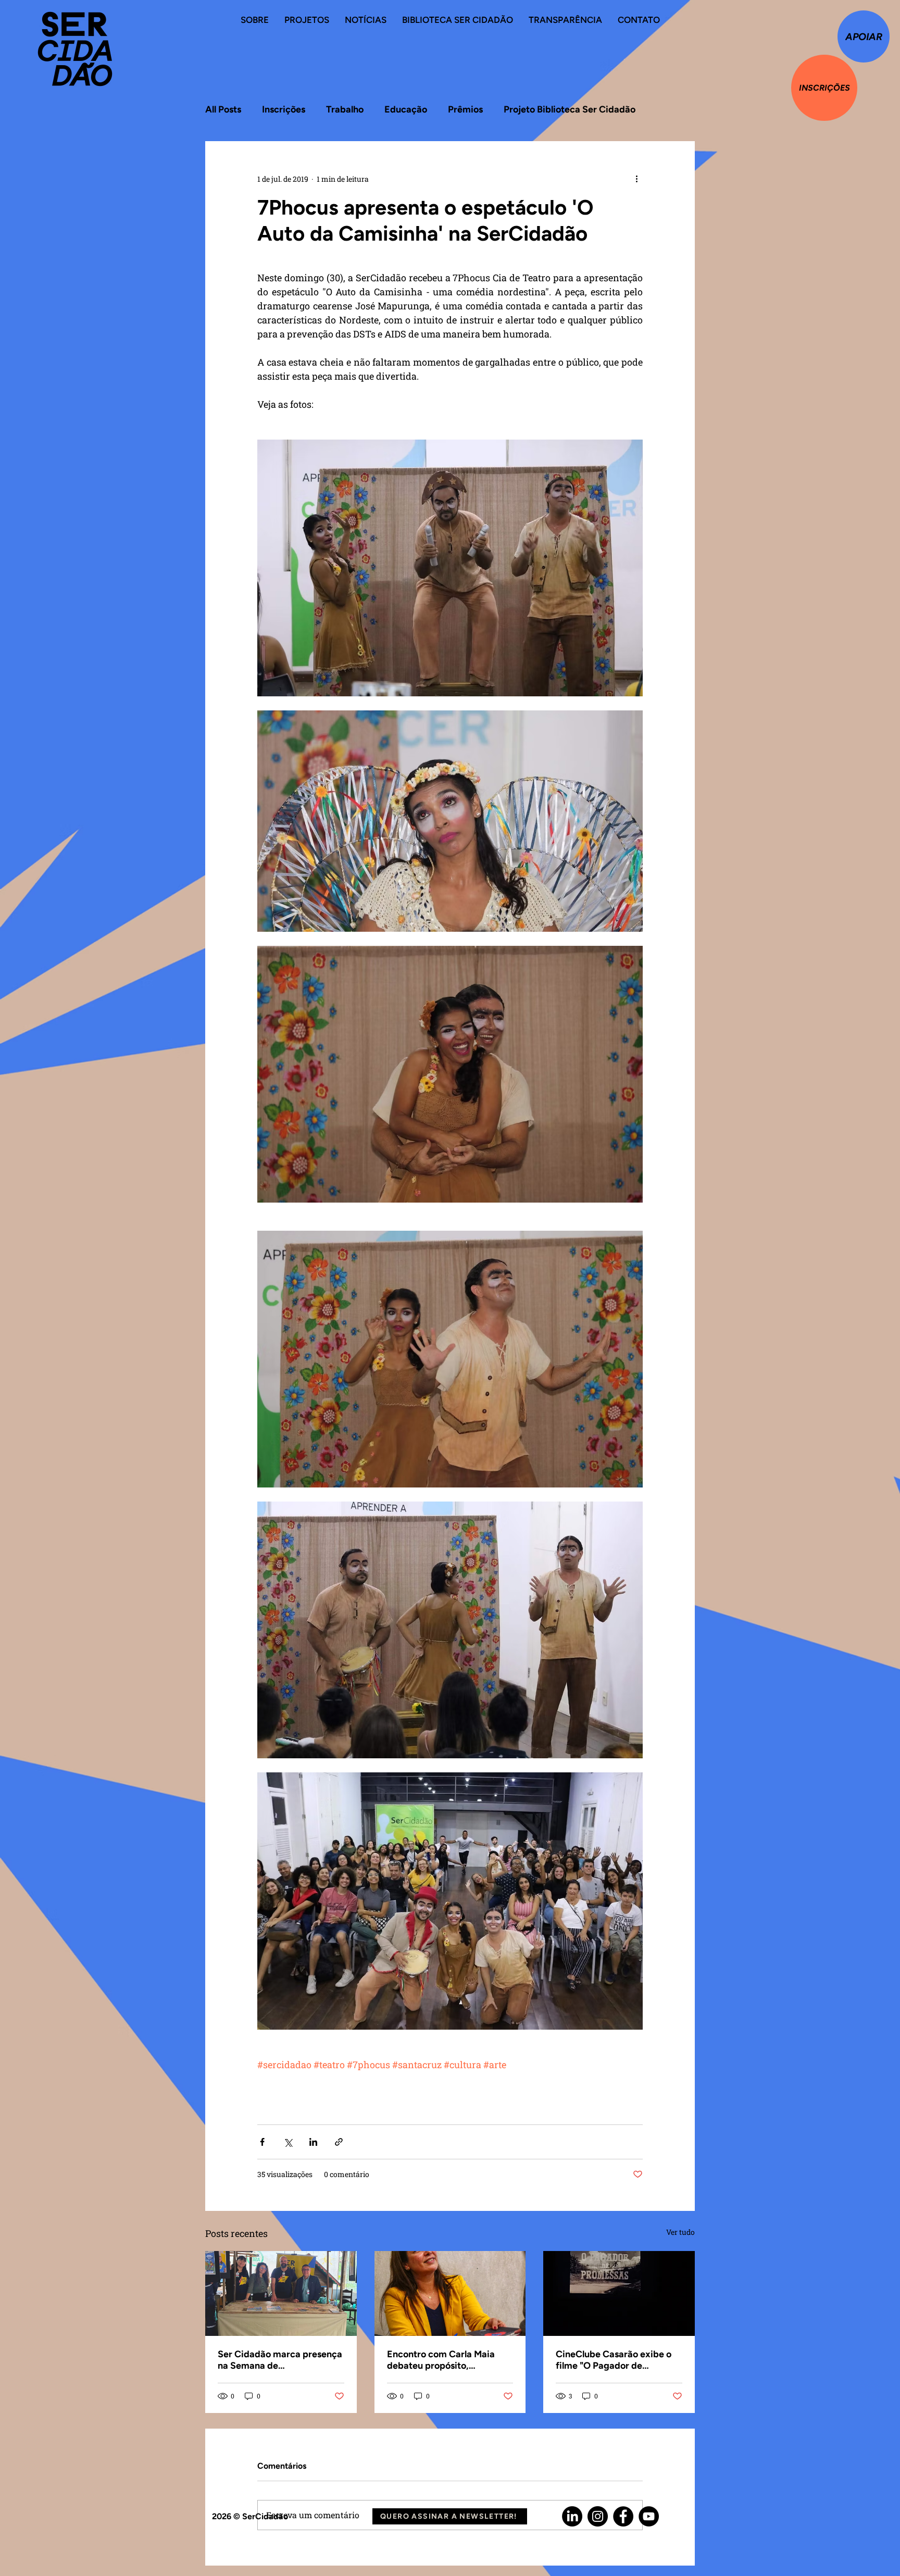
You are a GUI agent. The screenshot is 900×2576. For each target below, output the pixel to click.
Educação (406, 109)
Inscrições (284, 109)
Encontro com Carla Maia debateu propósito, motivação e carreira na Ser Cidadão (446, 2360)
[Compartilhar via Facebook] (262, 2142)
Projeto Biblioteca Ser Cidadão (570, 109)
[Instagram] (598, 2516)
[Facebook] (623, 2516)
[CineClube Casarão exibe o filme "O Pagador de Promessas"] (619, 2293)
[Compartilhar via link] (339, 2142)
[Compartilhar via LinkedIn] (313, 2142)
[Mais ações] (636, 179)
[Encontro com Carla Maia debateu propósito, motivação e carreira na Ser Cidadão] (450, 2294)
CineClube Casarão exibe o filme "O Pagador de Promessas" (614, 2360)
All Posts (223, 109)
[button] (450, 2516)
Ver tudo (680, 2232)
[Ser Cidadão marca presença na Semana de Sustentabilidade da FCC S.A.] (281, 2293)
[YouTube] (649, 2516)
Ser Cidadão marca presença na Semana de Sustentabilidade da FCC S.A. (280, 2360)
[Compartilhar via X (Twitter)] (288, 2142)
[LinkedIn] (572, 2516)
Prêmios (465, 109)
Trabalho (345, 109)
